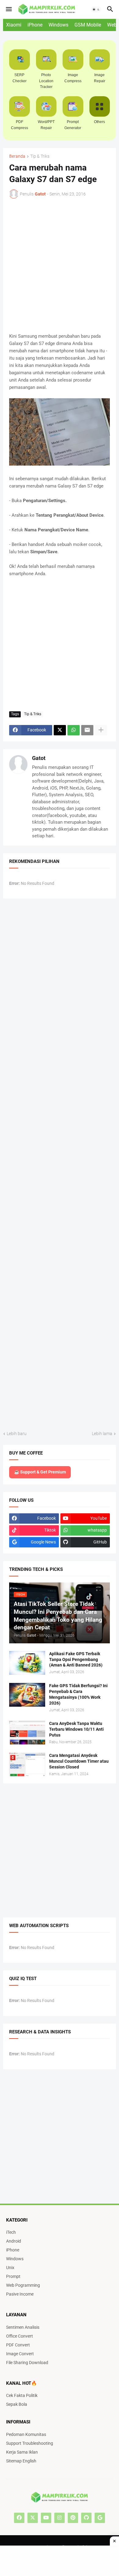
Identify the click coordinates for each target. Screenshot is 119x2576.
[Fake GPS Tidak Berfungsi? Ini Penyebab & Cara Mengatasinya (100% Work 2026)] (27, 1695)
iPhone (35, 25)
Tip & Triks (40, 156)
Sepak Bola (17, 2404)
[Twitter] (60, 730)
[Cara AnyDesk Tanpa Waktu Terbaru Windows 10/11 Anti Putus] (27, 1733)
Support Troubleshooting (30, 2443)
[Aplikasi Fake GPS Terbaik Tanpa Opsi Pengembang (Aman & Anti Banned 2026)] (27, 1663)
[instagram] (60, 2518)
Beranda (17, 156)
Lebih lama (102, 1434)
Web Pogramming (23, 2285)
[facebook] (19, 2518)
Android (14, 2241)
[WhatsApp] (74, 730)
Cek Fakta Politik (22, 2395)
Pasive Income (20, 2294)
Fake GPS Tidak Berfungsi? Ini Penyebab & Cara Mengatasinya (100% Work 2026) (78, 1694)
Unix (10, 2268)
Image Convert (20, 2354)
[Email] (87, 730)
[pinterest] (73, 2518)
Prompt (13, 2276)
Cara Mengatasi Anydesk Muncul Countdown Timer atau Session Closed (79, 1761)
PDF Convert (18, 2345)
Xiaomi (14, 25)
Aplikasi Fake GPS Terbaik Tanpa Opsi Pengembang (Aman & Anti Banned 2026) (76, 1659)
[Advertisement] (60, 2561)
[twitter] (33, 2518)
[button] (8, 9)
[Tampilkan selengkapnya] (101, 730)
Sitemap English (21, 2461)
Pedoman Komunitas (26, 2434)
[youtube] (46, 2518)
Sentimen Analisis (23, 2327)
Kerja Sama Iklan (22, 2452)
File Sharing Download (27, 2363)
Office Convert (20, 2336)
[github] (86, 2518)
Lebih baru (17, 1434)
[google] (100, 2518)
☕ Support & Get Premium (40, 1472)
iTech (11, 2232)
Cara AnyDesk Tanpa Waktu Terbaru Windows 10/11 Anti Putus (76, 1729)
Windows (58, 25)
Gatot (39, 758)
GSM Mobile (88, 25)
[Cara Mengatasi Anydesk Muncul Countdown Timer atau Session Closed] (27, 1765)
